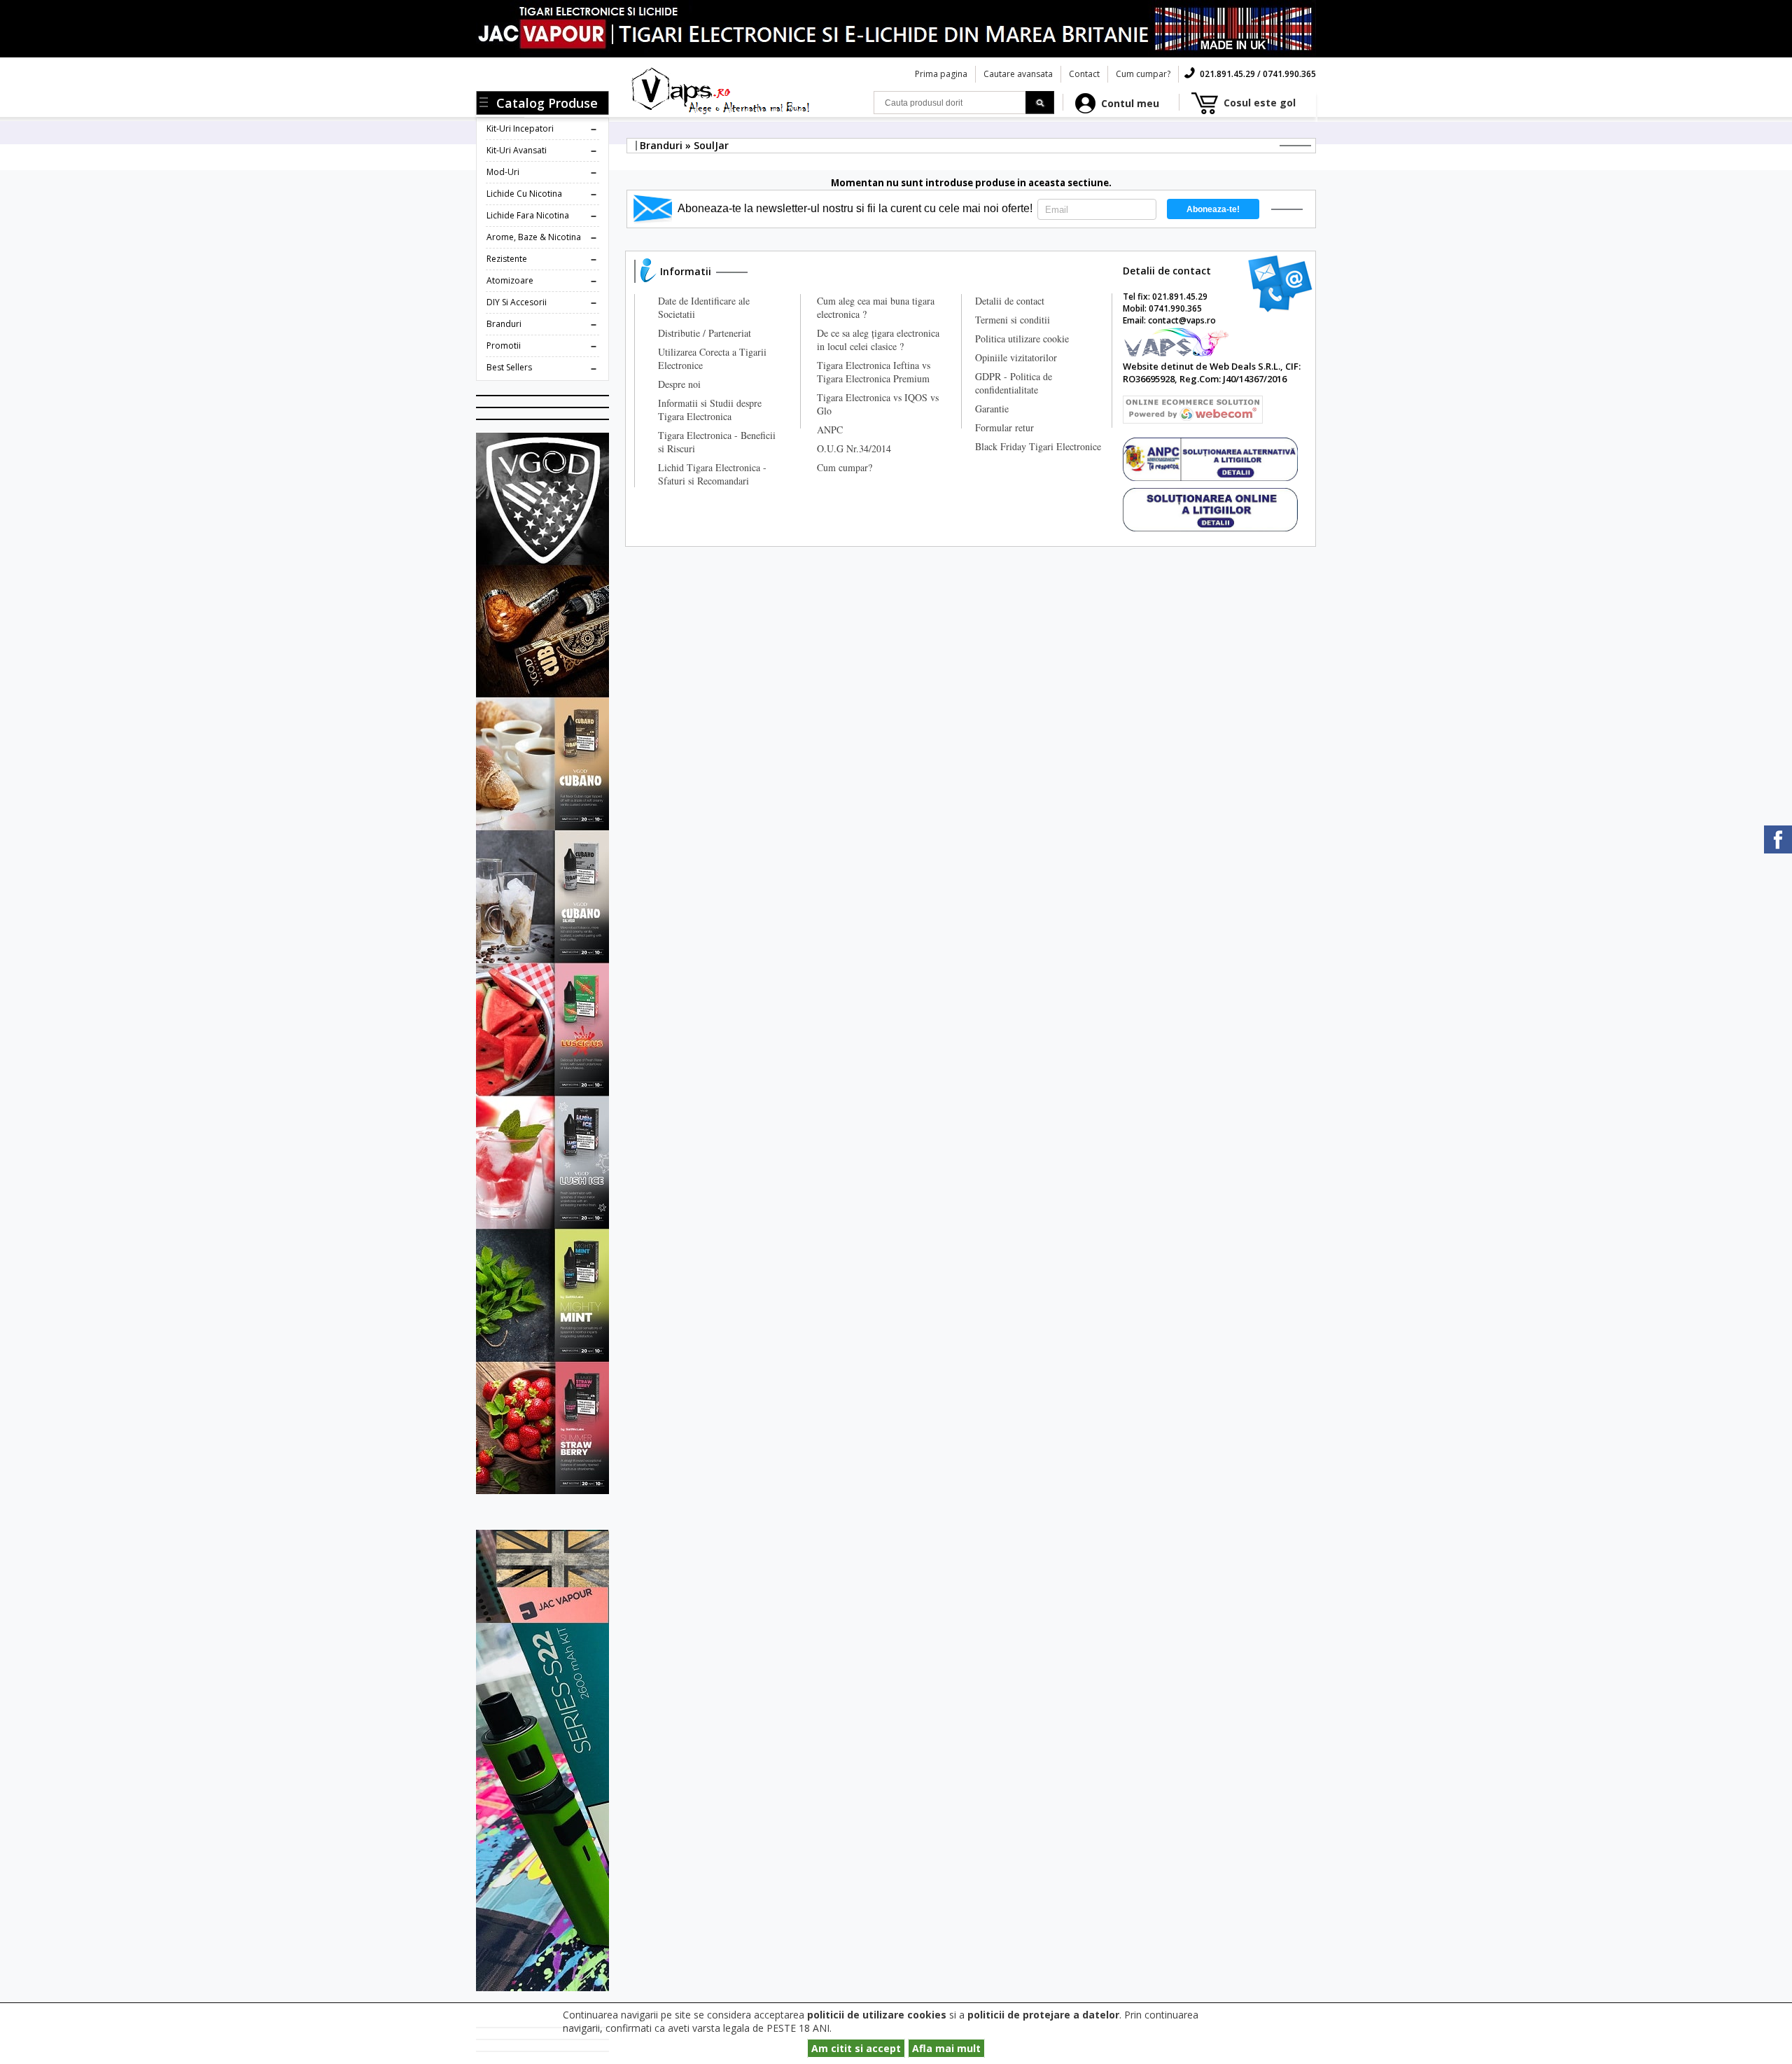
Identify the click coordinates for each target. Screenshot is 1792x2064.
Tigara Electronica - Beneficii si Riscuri (717, 442)
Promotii (504, 346)
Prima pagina (941, 74)
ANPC (830, 430)
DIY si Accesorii (517, 302)
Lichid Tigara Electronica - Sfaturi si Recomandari (712, 474)
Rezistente (507, 259)
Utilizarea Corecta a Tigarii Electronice (712, 358)
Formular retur (1004, 427)
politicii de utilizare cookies (877, 2015)
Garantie (992, 409)
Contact (1084, 74)
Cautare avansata (1018, 74)
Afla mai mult (946, 2048)
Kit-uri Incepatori (520, 128)
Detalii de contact (1010, 301)
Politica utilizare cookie (1022, 339)
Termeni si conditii (1013, 320)
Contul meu (1130, 103)
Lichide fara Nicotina (528, 215)
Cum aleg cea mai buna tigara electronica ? (876, 307)
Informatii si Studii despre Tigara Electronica (710, 410)
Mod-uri (503, 172)
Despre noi (679, 384)
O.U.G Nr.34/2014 (854, 448)
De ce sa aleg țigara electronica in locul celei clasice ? (878, 340)
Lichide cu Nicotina (524, 194)
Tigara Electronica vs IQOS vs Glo (878, 404)
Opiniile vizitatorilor (1016, 357)
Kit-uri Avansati (517, 150)
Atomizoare (510, 280)
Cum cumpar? (1143, 74)
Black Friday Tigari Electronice (1038, 446)
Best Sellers (509, 367)
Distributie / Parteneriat (705, 333)
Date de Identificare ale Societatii (704, 307)
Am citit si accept (856, 2048)
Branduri (504, 324)
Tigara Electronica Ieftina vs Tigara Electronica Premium (874, 372)
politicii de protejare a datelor (1043, 2015)
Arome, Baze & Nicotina (534, 237)
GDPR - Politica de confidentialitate (1014, 383)
